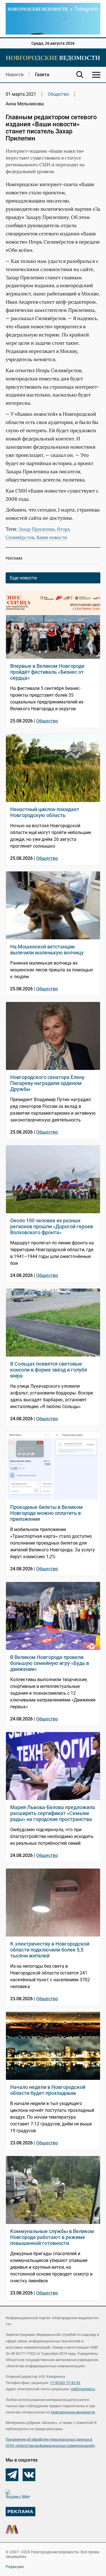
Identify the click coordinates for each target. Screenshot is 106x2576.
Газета (42, 75)
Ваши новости (52, 537)
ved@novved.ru (83, 2389)
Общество (58, 94)
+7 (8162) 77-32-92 (65, 2383)
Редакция (15, 2567)
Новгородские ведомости (73, 2412)
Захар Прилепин (36, 529)
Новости (15, 75)
